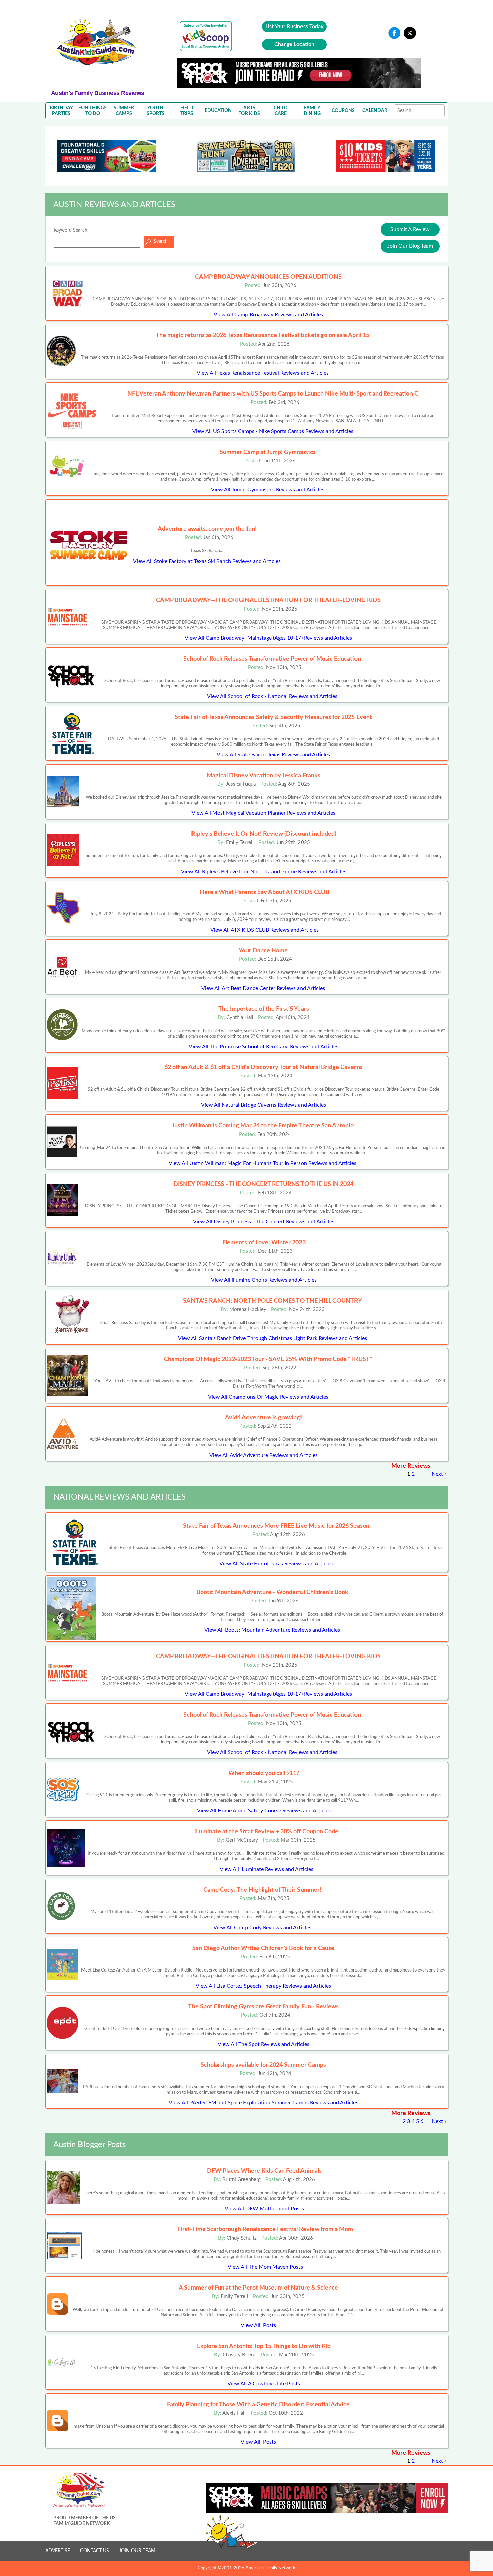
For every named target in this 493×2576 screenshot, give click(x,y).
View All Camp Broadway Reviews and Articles (268, 315)
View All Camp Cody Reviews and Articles (262, 1928)
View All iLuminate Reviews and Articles (266, 1869)
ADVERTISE (58, 2551)
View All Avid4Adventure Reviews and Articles (263, 1455)
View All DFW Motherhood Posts (264, 2209)
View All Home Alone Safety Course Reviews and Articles (264, 1811)
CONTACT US (95, 2551)
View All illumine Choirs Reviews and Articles (264, 1280)
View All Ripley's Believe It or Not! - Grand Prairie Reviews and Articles (264, 872)
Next (437, 1474)
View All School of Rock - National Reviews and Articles (272, 696)
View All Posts (258, 2325)
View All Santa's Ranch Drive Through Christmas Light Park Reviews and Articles (272, 1338)
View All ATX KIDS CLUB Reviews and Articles (264, 930)
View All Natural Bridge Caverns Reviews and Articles (263, 1105)
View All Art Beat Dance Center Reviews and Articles (263, 988)
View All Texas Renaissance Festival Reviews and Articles (263, 373)
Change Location (294, 44)
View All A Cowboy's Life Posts (264, 2384)
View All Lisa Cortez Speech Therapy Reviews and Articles (263, 1986)
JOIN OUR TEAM (137, 2551)
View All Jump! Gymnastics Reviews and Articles (268, 490)
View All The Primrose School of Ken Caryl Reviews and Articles (264, 1047)
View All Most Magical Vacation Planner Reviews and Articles (263, 813)
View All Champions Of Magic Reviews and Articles (268, 1397)
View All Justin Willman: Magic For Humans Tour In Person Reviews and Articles (263, 1163)
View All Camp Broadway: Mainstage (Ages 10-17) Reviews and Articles (268, 638)
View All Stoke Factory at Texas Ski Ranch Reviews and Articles (207, 561)
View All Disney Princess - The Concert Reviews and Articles (264, 1222)
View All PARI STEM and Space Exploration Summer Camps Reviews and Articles (263, 2103)
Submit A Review (410, 229)
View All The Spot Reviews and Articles (263, 2044)
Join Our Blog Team (410, 246)
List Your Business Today (294, 27)
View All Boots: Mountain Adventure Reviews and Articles (272, 1630)
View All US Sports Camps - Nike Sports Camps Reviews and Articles (273, 431)
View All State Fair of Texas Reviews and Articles (273, 755)
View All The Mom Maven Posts (265, 2267)
